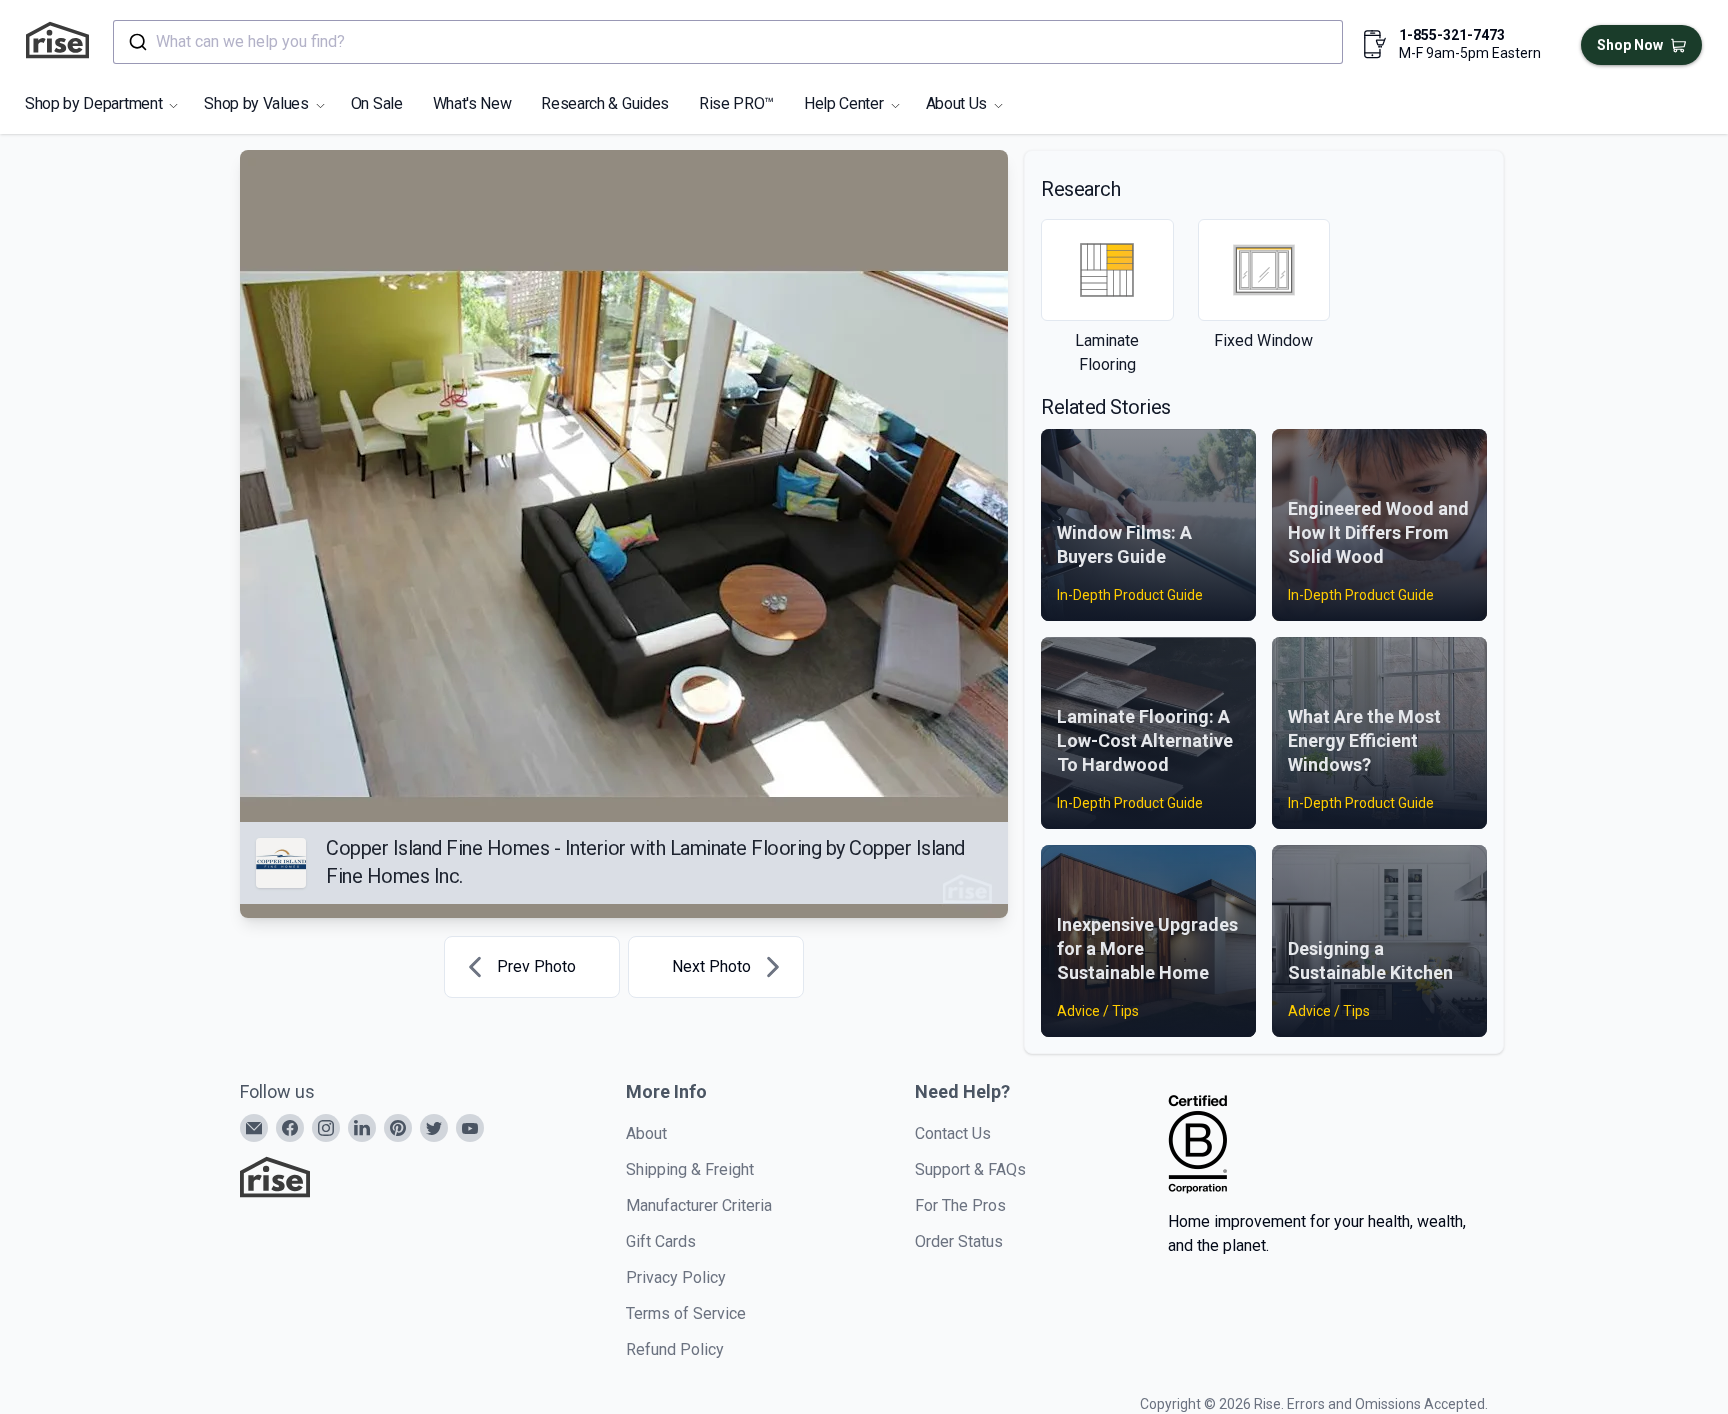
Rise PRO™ (736, 103)
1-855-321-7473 (1452, 35)
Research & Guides (605, 103)
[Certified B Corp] (1198, 1144)
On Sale (377, 103)
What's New (472, 103)
